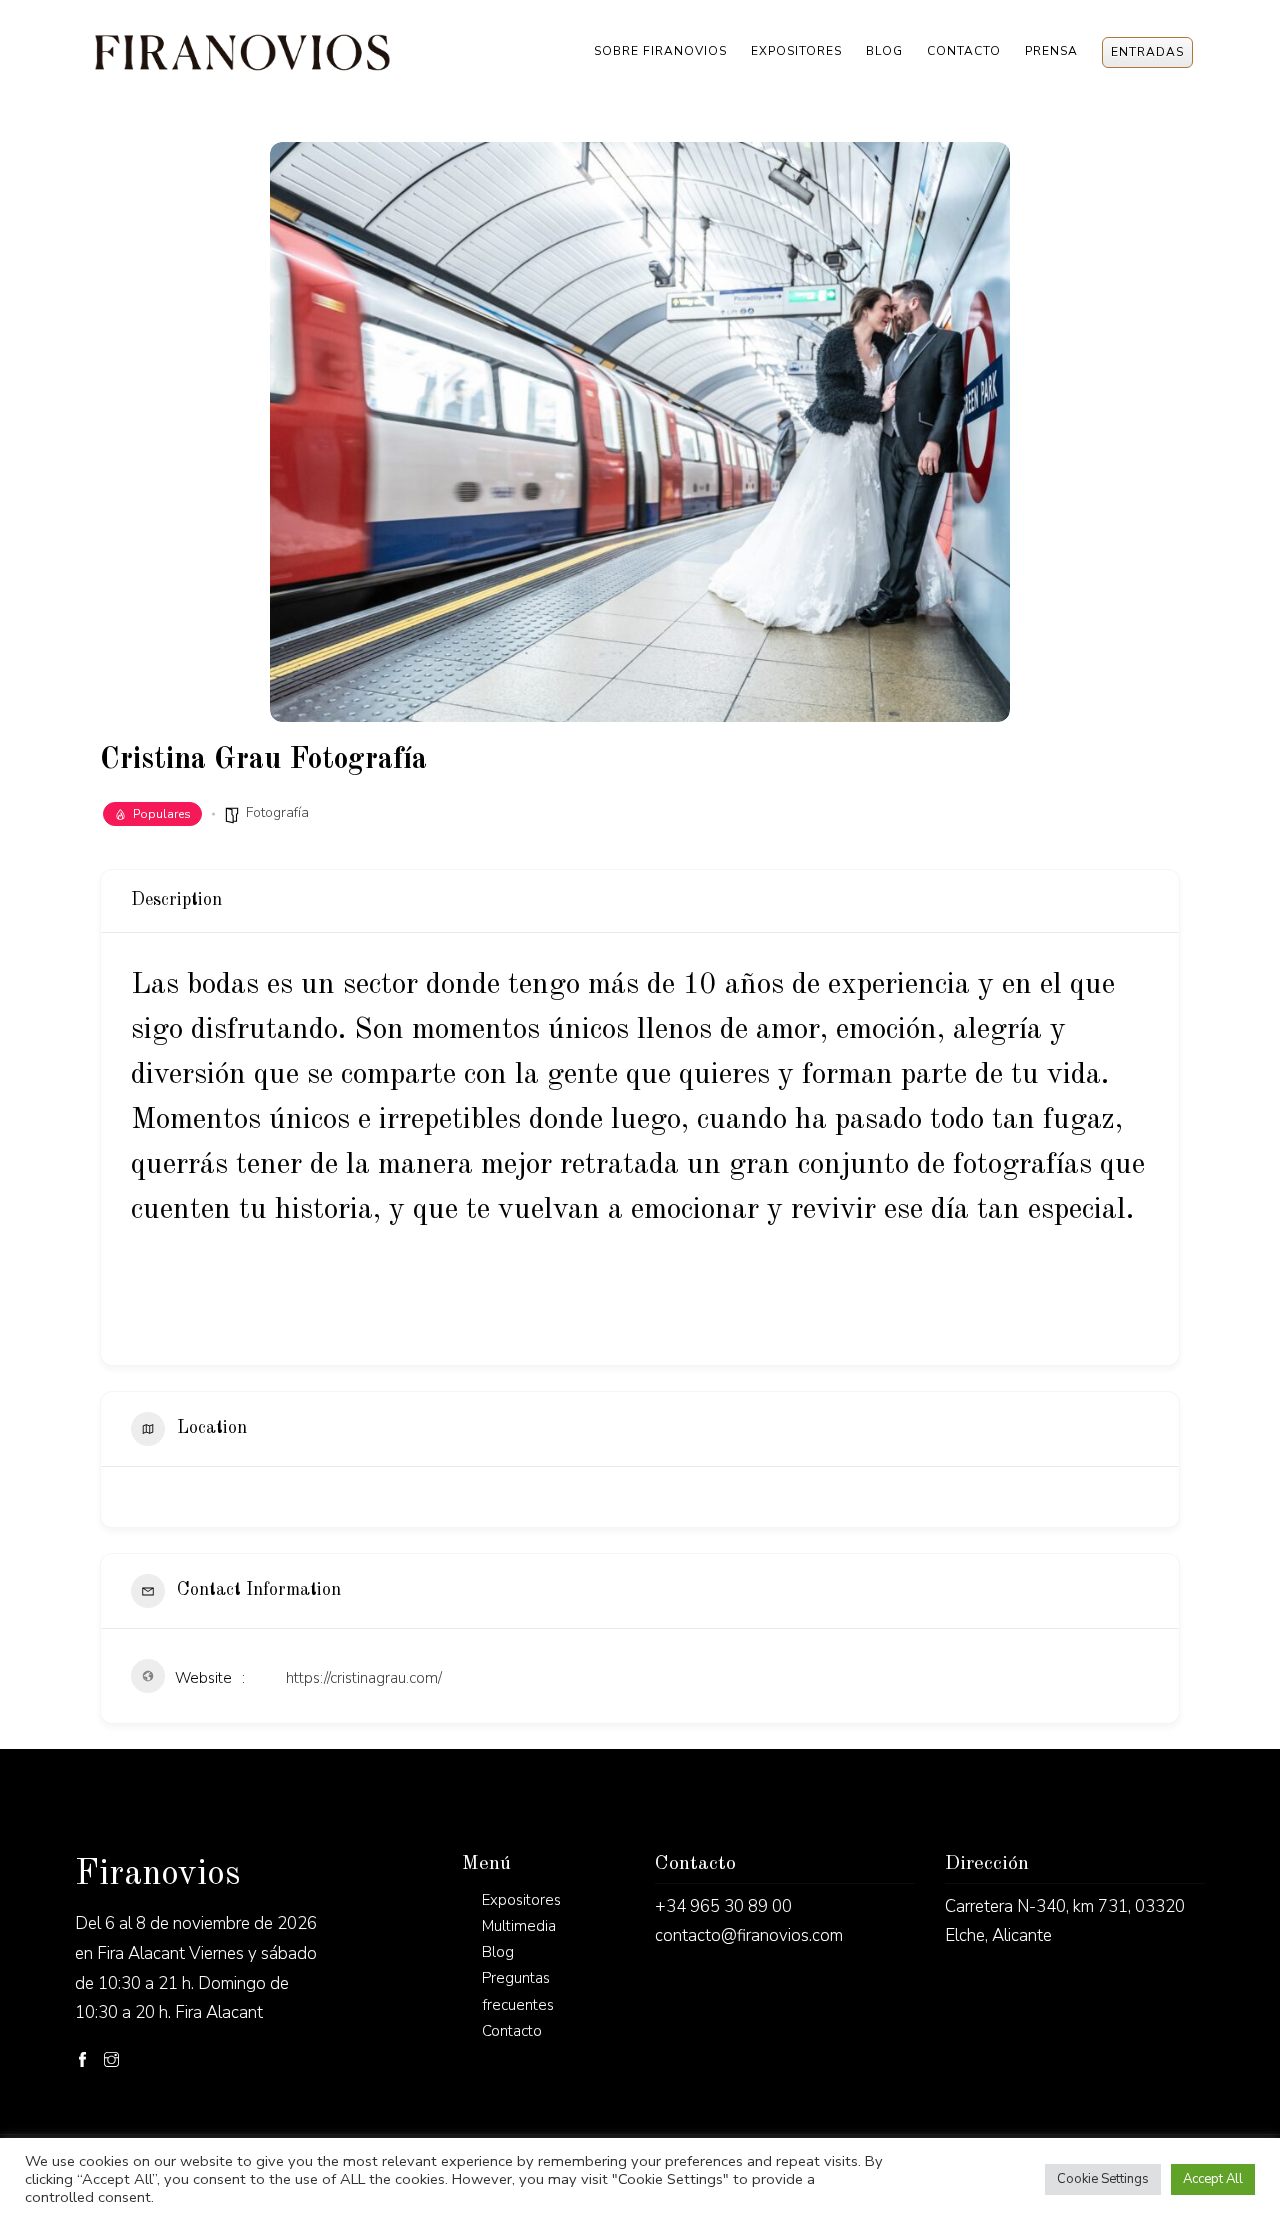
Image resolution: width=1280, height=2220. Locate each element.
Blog (884, 51)
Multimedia (519, 1926)
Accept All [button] (1213, 2179)
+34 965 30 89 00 (723, 1906)
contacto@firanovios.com (749, 1935)
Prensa (1051, 51)
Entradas (1147, 52)
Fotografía (277, 812)
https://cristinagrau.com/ (364, 1678)
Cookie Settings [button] (1103, 2179)
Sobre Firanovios (660, 51)
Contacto (964, 51)
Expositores (796, 51)
